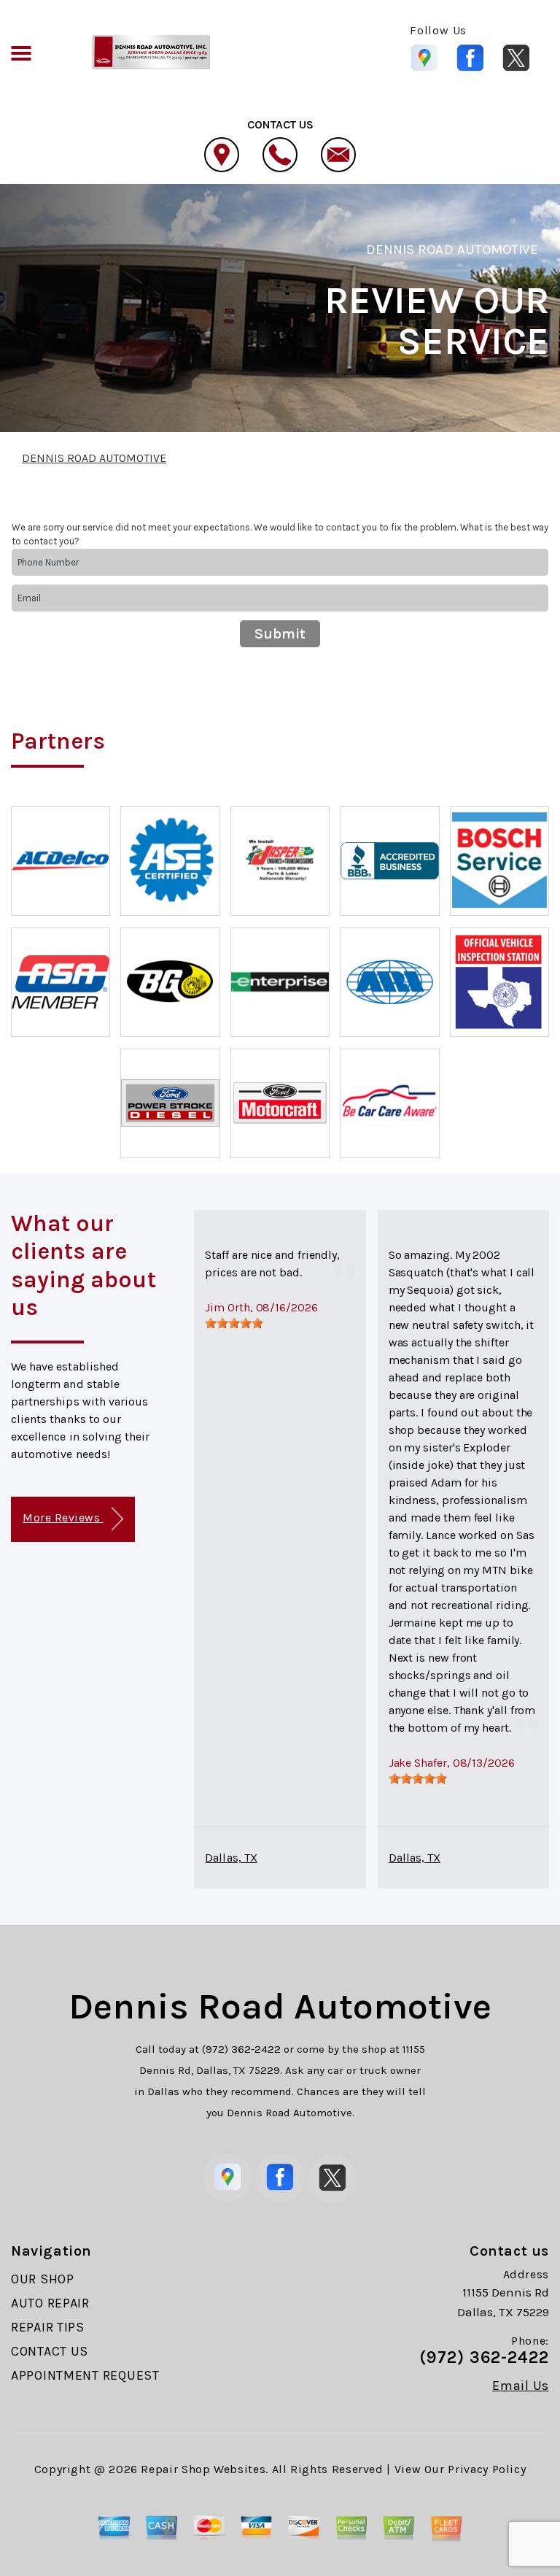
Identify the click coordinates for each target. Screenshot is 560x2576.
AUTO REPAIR (50, 2303)
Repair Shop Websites (203, 2469)
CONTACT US (50, 2351)
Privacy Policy (487, 2469)
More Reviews (63, 1518)
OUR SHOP (43, 2279)
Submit (280, 634)
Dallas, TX (231, 1858)
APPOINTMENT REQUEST (85, 2375)
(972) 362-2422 (241, 2049)
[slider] (234, 1323)
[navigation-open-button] (21, 52)
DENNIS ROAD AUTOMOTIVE (452, 250)
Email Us (521, 2386)
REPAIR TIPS (48, 2327)
